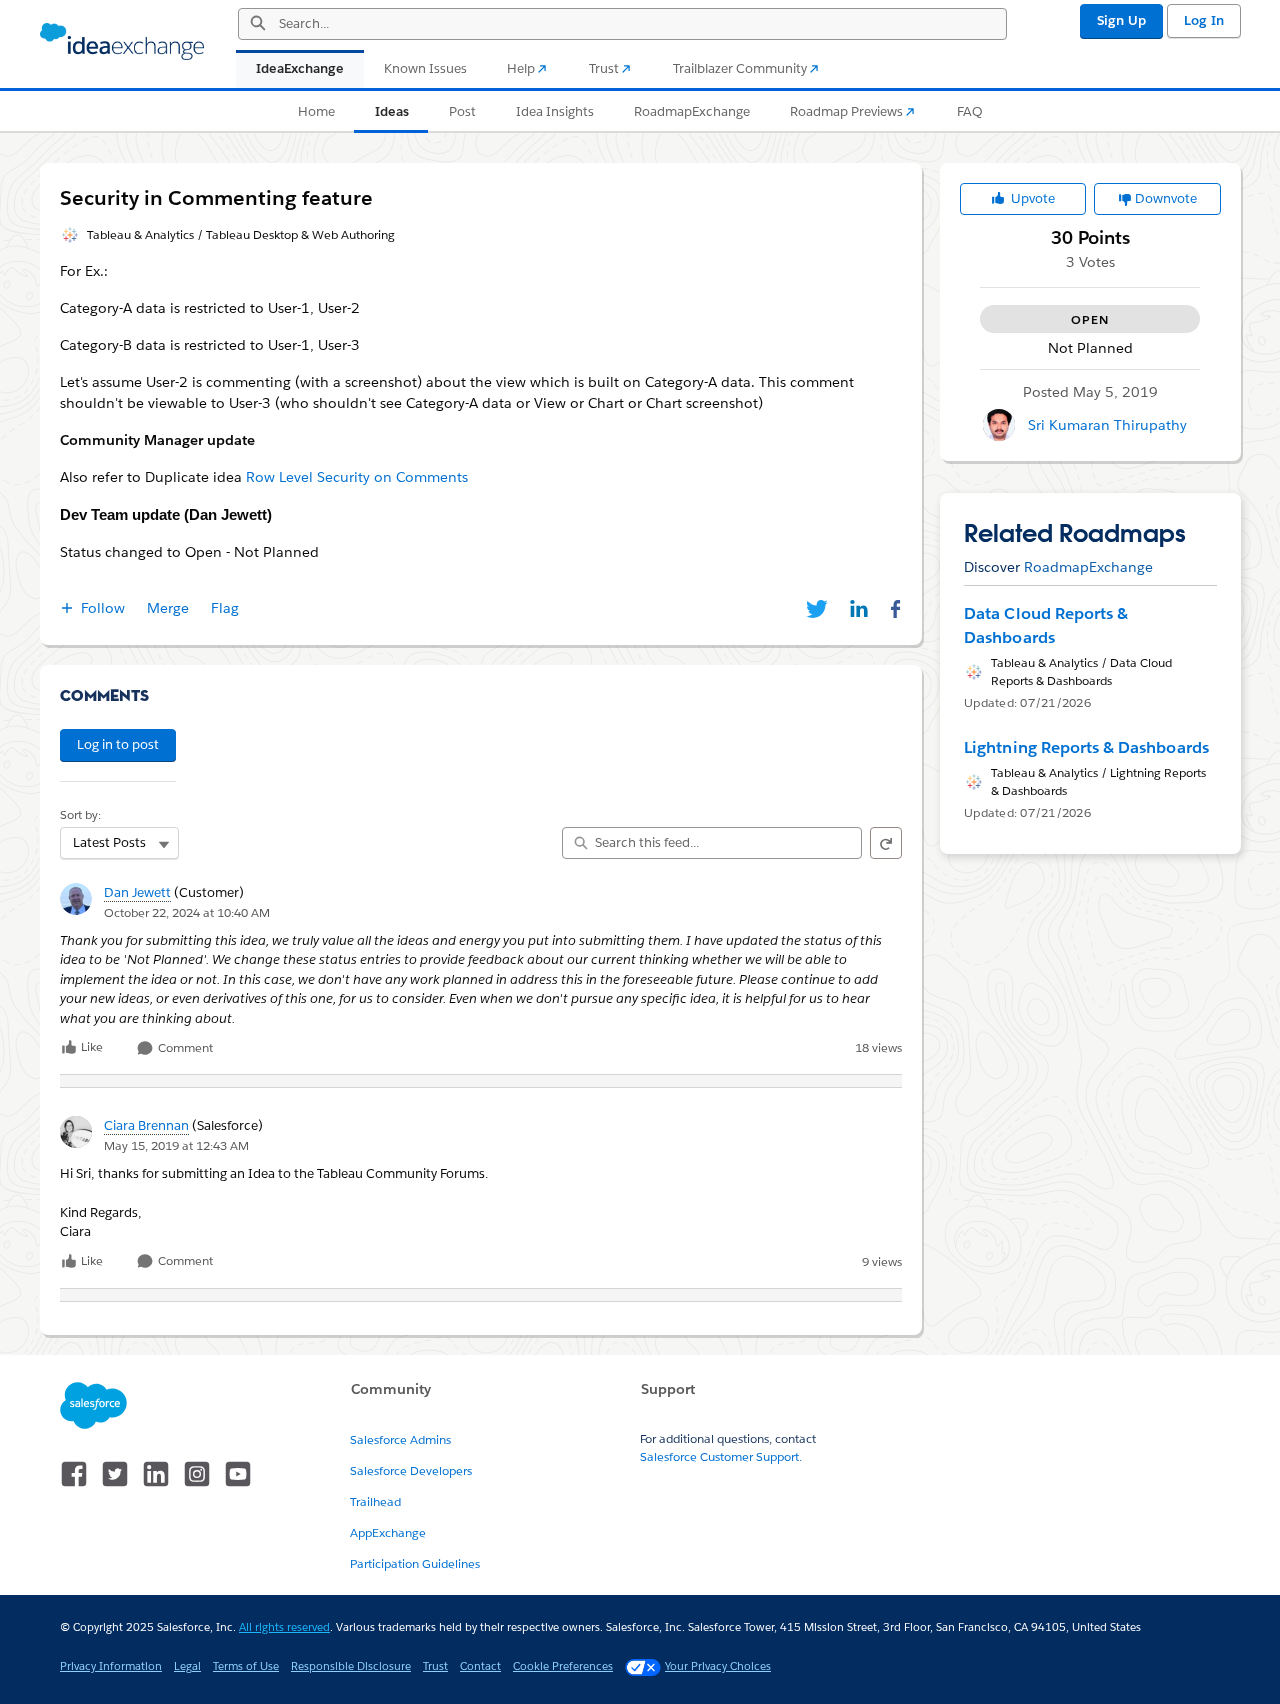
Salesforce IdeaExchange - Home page (122, 42)
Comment (184, 1048)
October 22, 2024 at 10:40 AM (187, 912)
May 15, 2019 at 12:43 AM (176, 1145)
